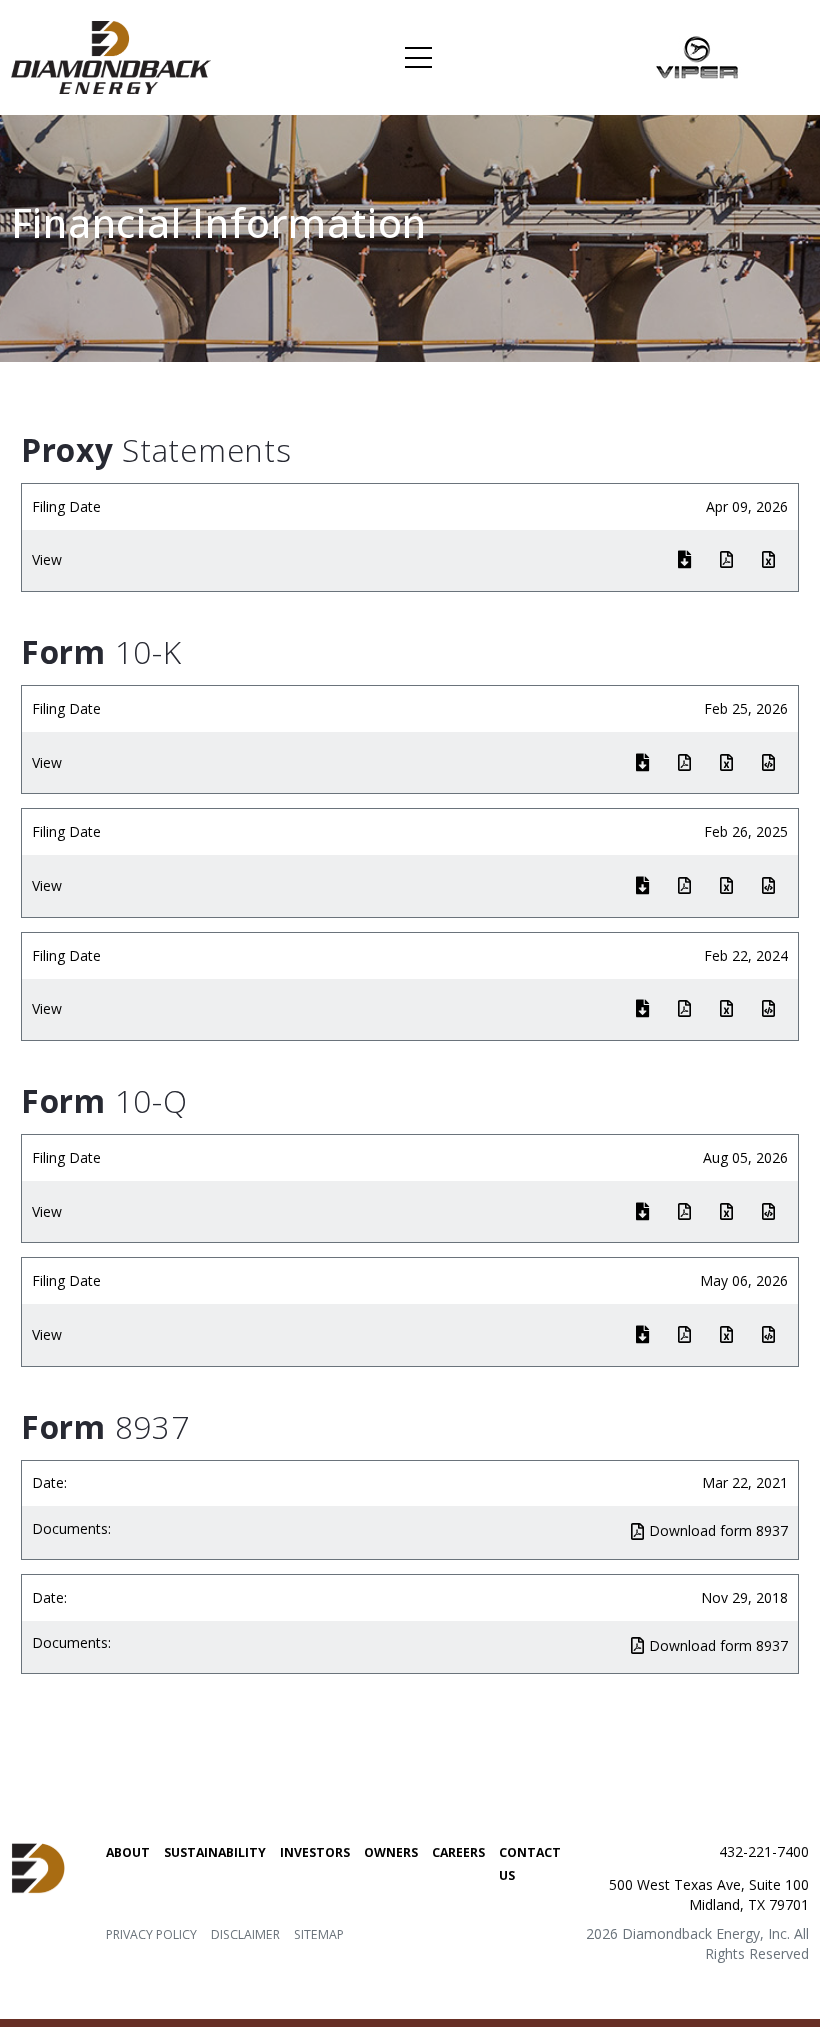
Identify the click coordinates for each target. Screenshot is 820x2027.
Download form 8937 (718, 1530)
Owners (391, 1852)
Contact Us (530, 1864)
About (128, 1852)
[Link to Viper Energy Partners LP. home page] (697, 56)
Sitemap (319, 1934)
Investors (315, 1852)
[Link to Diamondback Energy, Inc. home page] (111, 56)
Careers (458, 1852)
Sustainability (215, 1852)
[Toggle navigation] (418, 58)
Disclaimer (245, 1934)
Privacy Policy (151, 1934)
